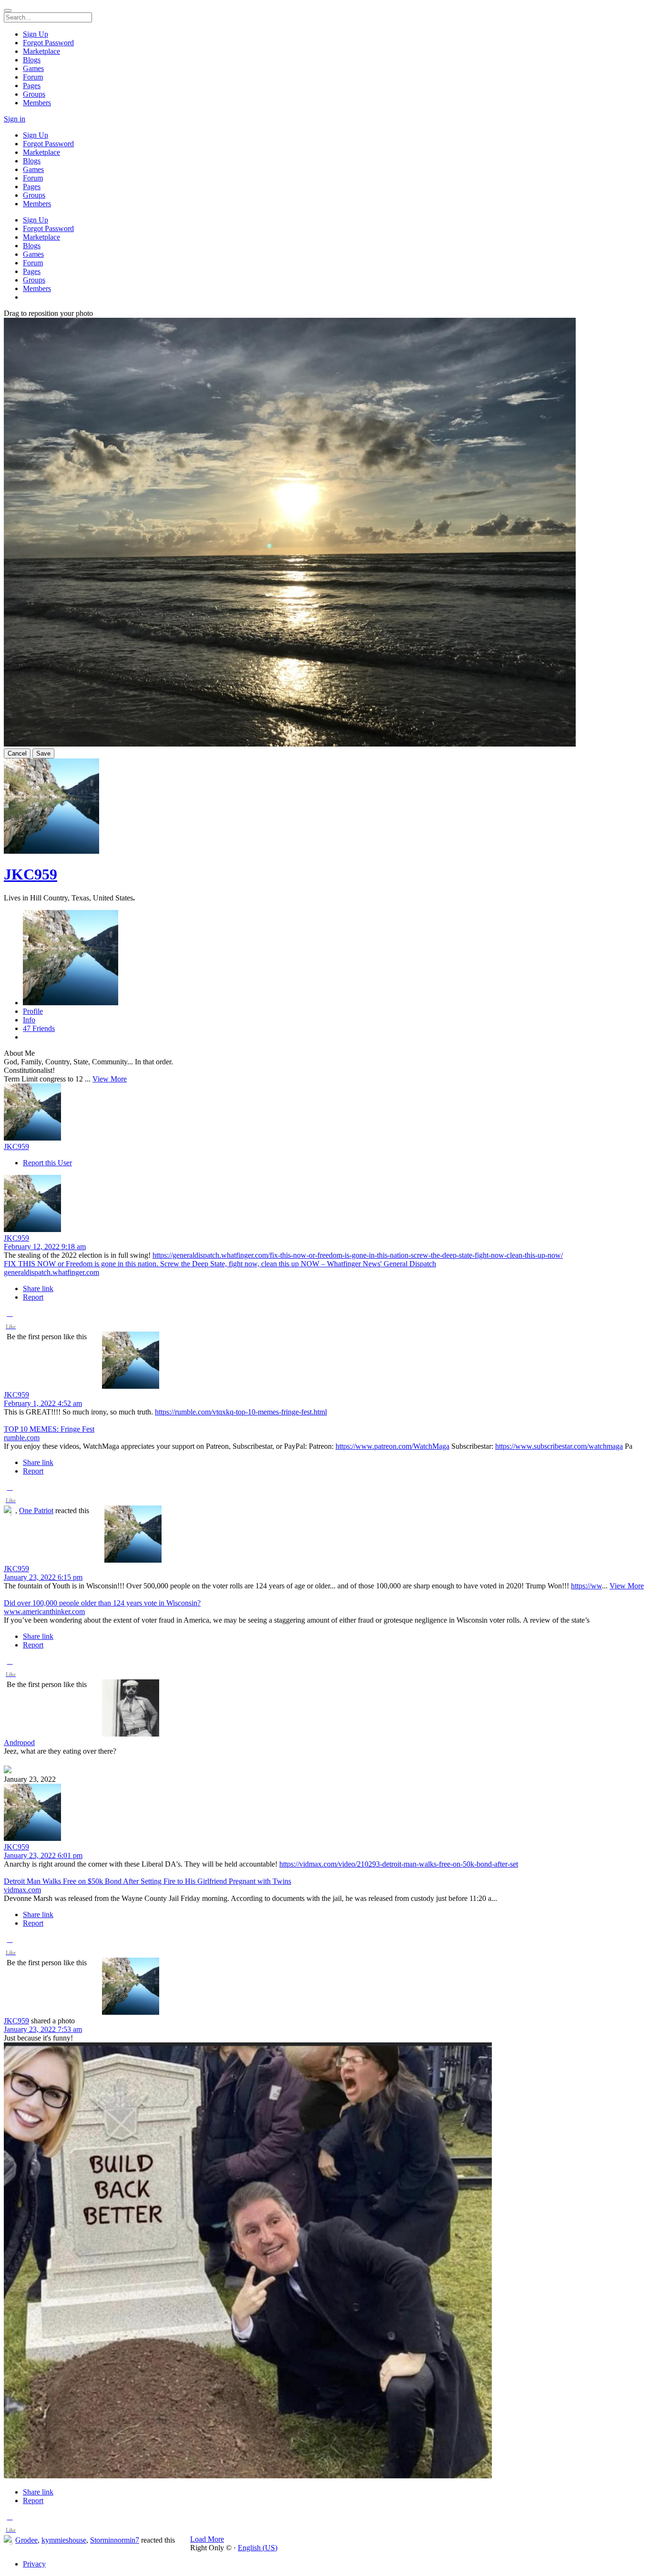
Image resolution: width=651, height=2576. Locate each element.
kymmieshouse (64, 2540)
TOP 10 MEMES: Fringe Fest (49, 1429)
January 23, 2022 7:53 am (43, 2029)
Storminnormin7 (115, 2540)
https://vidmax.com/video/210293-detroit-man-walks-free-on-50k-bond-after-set (399, 1864)
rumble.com (22, 1438)
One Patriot (36, 1510)
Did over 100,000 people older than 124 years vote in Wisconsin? (102, 1603)
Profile (33, 1011)
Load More (207, 2539)
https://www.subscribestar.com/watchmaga (559, 1446)
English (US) (258, 2548)
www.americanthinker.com (44, 1611)
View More (110, 1079)
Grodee (26, 2540)
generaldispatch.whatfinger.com (51, 1272)
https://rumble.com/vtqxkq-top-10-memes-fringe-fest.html (241, 1412)
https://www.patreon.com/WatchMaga (392, 1446)
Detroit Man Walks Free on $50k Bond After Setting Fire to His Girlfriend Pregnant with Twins (147, 1881)
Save (43, 753)
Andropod (19, 1743)
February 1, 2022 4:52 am (43, 1403)
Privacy (34, 2564)
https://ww (586, 1586)
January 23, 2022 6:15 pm (43, 1577)
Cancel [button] (17, 753)
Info (29, 1020)
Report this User (47, 1163)
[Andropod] (325, 1709)
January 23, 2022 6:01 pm (43, 1855)
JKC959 (31, 874)
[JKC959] (325, 1113)
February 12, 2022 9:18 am (45, 1247)
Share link (38, 1288)
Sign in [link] (15, 119)
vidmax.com (22, 1890)
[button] (10, 1322)
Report (33, 1297)
